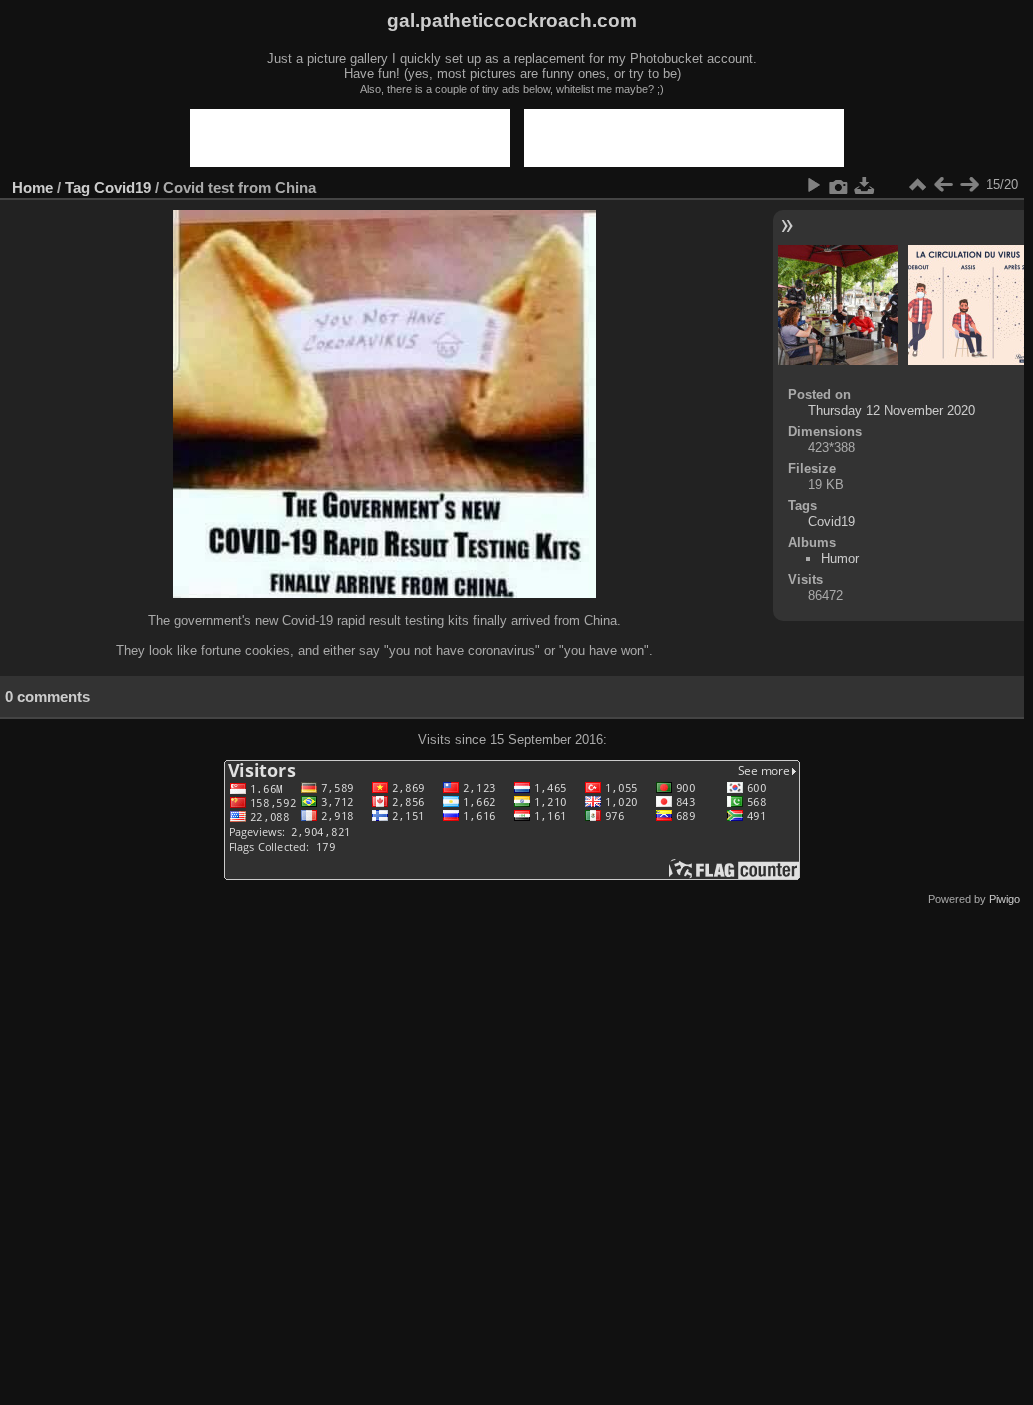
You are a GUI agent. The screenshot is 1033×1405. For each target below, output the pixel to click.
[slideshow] (813, 185)
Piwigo (1004, 899)
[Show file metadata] (839, 185)
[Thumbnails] (917, 185)
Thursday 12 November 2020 (891, 410)
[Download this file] (865, 185)
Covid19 (122, 187)
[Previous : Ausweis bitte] (943, 185)
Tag (77, 187)
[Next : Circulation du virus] (969, 185)
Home (32, 187)
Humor (840, 558)
